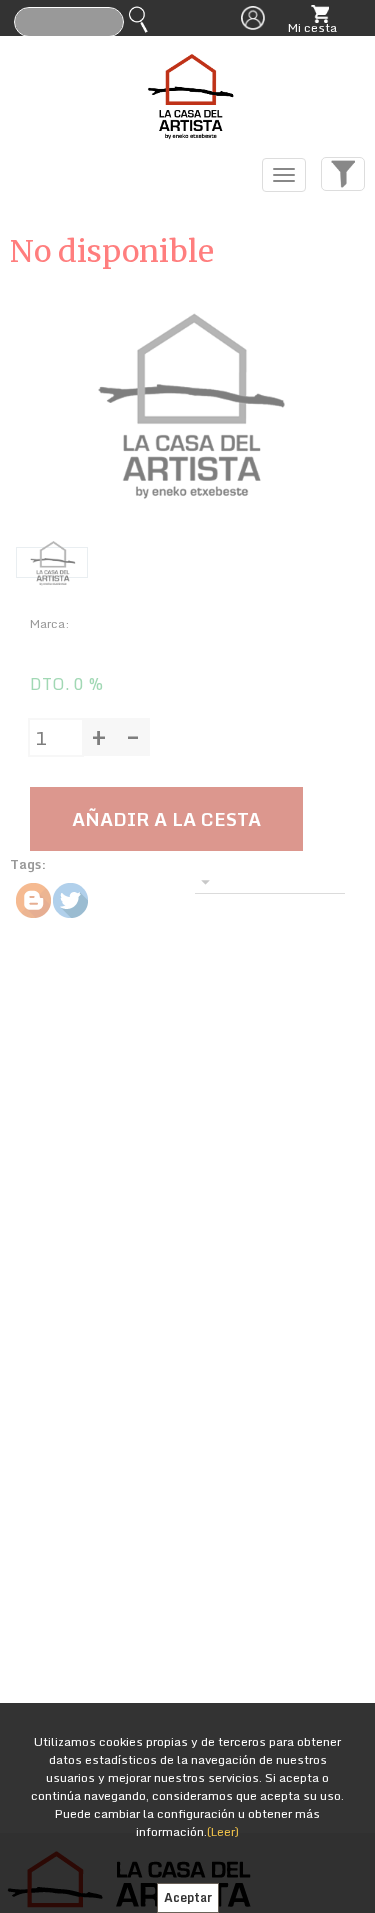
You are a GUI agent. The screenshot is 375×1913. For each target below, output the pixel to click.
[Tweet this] (70, 900)
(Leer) (223, 1831)
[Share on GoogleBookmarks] (33, 900)
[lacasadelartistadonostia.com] (188, 91)
